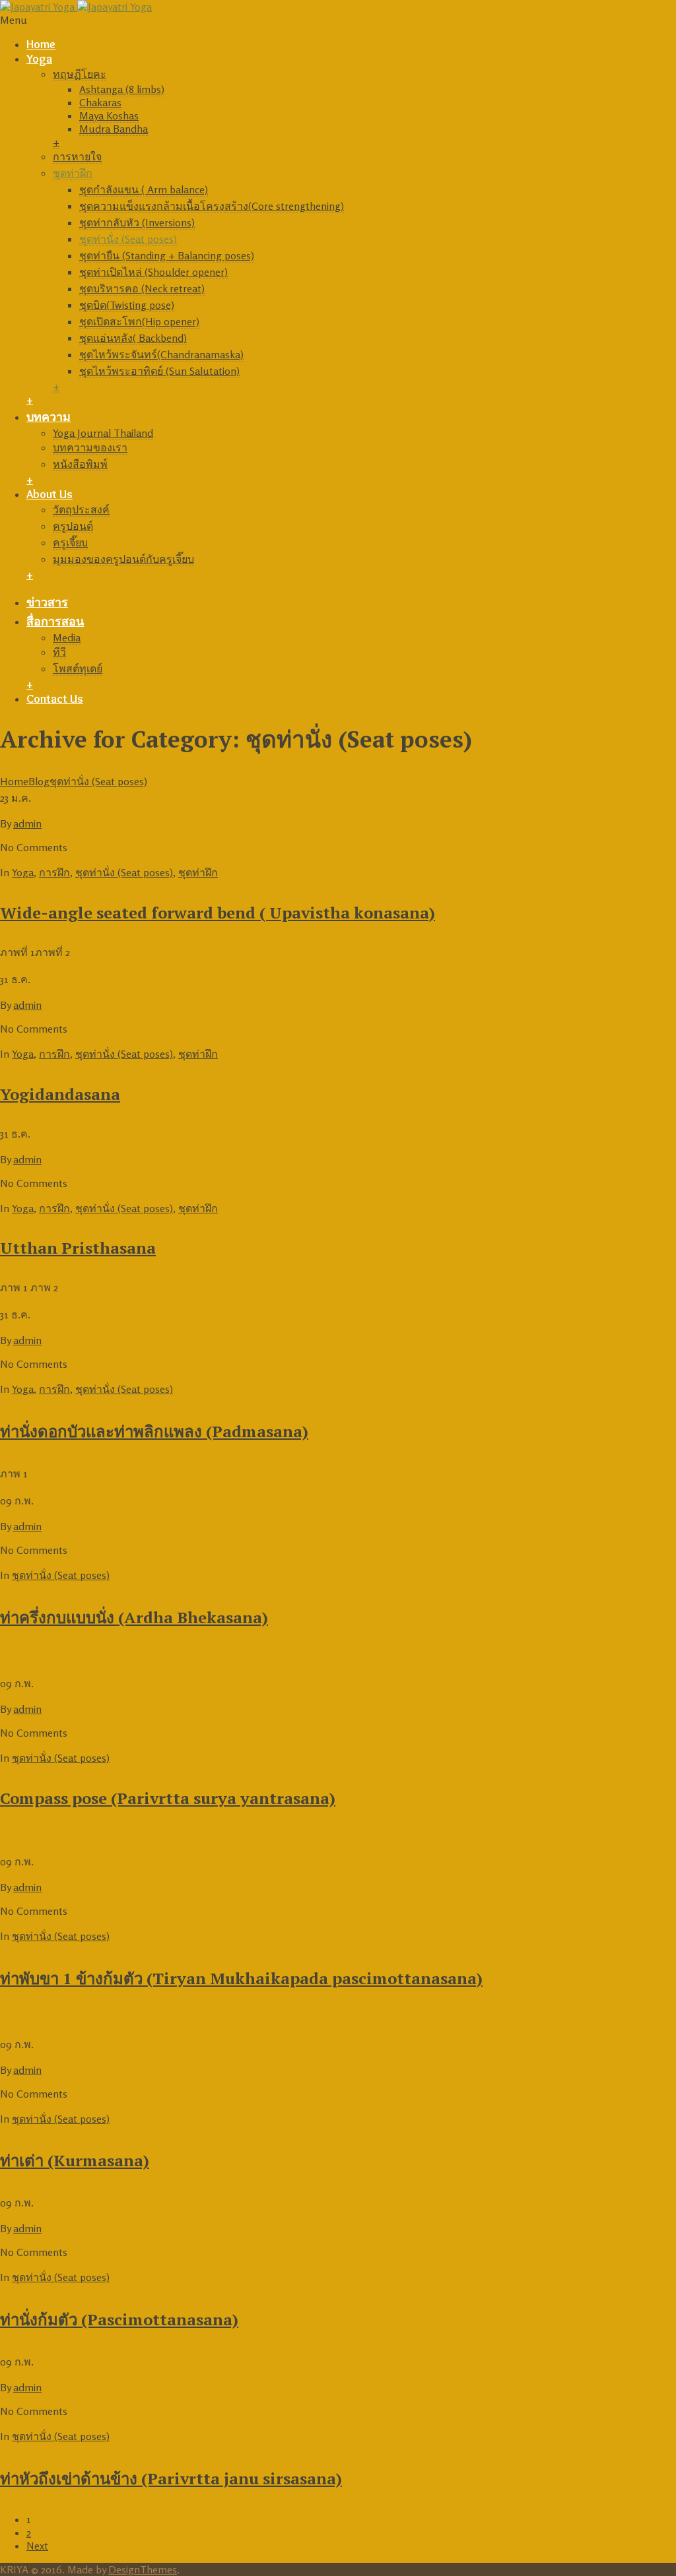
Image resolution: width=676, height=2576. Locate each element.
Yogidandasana (60, 1094)
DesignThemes (143, 2569)
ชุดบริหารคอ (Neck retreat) (142, 288)
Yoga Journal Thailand (103, 433)
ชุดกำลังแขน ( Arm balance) (144, 189)
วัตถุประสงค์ (81, 509)
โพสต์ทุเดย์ (78, 668)
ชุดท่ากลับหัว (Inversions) (137, 222)
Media (67, 637)
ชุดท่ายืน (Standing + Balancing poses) (167, 255)
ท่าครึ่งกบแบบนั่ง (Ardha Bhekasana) (134, 1617)
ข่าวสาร (47, 602)
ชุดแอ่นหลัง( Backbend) (133, 338)
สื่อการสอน (55, 622)
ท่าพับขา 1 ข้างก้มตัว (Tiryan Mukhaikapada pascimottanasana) (241, 1978)
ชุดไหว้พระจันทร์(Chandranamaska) (161, 354)
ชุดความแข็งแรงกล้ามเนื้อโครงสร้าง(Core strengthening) (212, 206)
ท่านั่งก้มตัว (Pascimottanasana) (119, 2319)
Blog (39, 781)
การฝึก (54, 872)
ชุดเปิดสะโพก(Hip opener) (139, 321)
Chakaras (100, 102)
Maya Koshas (109, 115)
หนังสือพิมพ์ (80, 464)
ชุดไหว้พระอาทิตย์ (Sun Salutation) (159, 371)
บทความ (49, 417)
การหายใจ (77, 156)
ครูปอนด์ (73, 526)
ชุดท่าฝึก (73, 173)
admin (27, 823)
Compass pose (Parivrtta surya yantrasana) (168, 1798)
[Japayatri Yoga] (76, 7)
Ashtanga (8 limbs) (122, 89)
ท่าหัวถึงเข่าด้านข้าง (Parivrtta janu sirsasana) (171, 2478)
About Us (50, 494)
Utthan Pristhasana (78, 1248)
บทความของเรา (90, 447)
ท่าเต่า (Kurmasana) (75, 2160)
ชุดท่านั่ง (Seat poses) (128, 239)
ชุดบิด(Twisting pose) (127, 305)
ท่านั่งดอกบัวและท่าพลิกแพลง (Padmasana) (154, 1431)
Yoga (39, 59)
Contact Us (55, 699)
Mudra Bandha (114, 129)
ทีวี (59, 652)
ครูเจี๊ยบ (70, 542)
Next (37, 2546)
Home (41, 44)
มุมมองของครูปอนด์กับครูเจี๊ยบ (123, 559)
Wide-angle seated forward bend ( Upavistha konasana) (218, 913)
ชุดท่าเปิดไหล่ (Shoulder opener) (153, 272)
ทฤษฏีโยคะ (80, 74)
